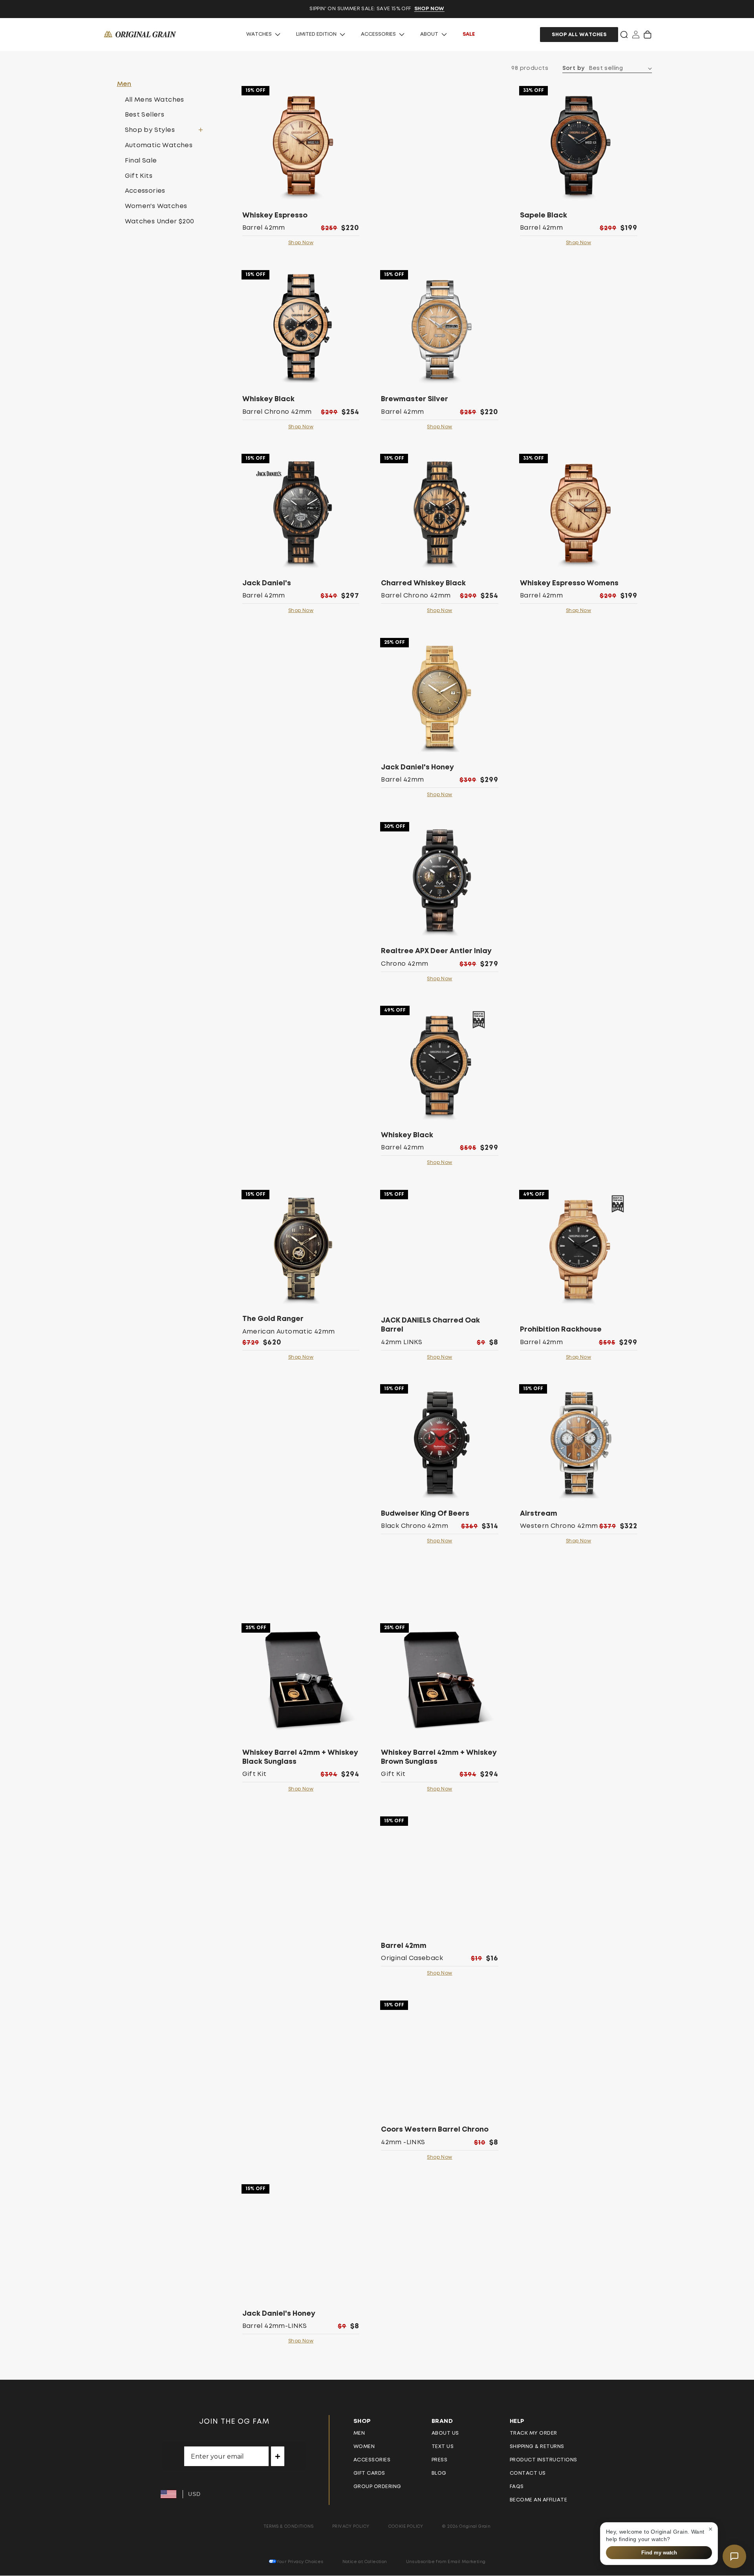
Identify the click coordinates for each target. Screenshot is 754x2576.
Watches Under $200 (160, 221)
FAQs (517, 2487)
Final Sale (141, 161)
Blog (439, 2473)
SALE (469, 34)
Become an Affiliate (539, 2500)
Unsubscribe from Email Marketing (446, 2562)
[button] (624, 35)
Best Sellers (145, 115)
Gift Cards (369, 2473)
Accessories (378, 34)
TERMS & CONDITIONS (288, 2526)
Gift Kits (139, 176)
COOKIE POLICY (406, 2526)
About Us (445, 2433)
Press (440, 2460)
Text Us (443, 2447)
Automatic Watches (159, 145)
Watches (259, 34)
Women (364, 2447)
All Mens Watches (155, 100)
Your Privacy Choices (300, 2562)
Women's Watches (156, 206)
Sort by (574, 68)
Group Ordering (377, 2487)
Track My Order (533, 2433)
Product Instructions (544, 2460)
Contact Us (528, 2473)
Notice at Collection (365, 2562)
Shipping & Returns (537, 2447)
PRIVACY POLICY (351, 2526)
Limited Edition (316, 34)
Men (359, 2433)
